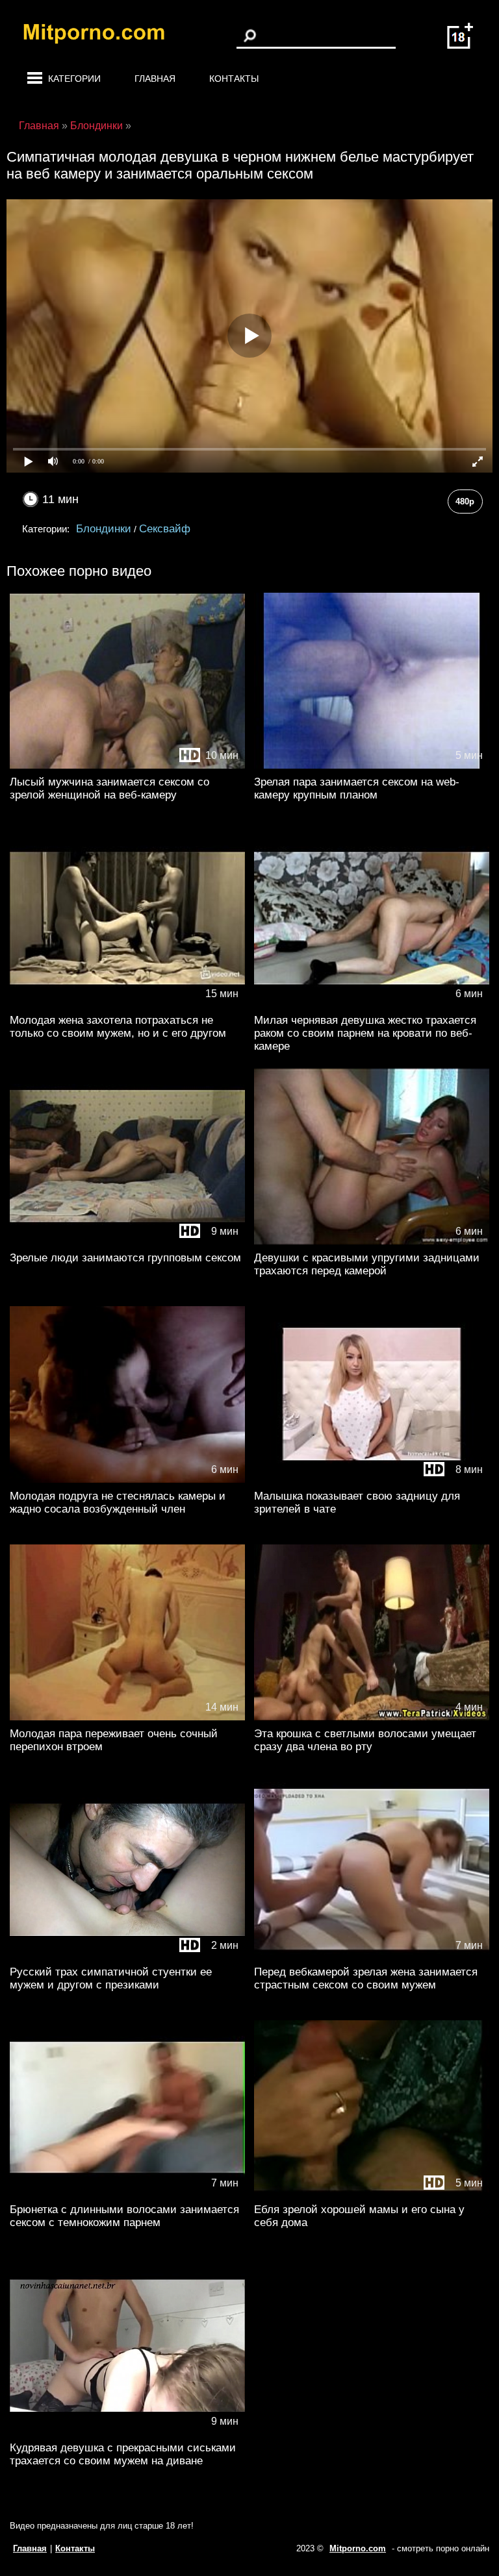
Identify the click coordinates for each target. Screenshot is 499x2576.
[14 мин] (127, 1717)
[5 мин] (372, 766)
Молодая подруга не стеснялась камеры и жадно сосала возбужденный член (118, 1503)
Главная (155, 79)
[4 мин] (372, 1717)
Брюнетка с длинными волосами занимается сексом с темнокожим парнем (124, 2216)
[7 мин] (372, 1956)
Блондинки (104, 529)
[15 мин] (127, 1004)
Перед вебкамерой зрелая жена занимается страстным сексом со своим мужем (366, 1978)
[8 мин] (372, 1480)
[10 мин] (127, 766)
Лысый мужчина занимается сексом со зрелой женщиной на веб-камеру (109, 788)
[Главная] (104, 36)
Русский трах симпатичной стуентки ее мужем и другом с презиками (111, 1978)
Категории (74, 79)
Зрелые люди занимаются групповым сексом (125, 1258)
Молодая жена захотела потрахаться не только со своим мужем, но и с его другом (118, 1027)
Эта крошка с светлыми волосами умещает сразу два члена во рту (365, 1740)
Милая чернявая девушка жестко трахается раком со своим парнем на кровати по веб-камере (365, 1033)
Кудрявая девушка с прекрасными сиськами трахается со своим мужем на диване (123, 2454)
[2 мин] (127, 1956)
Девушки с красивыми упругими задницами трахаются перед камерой (367, 1264)
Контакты (234, 79)
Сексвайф (165, 529)
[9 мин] (127, 1242)
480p (465, 502)
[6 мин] (372, 1004)
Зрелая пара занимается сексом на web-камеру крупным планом (357, 788)
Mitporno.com (358, 2548)
